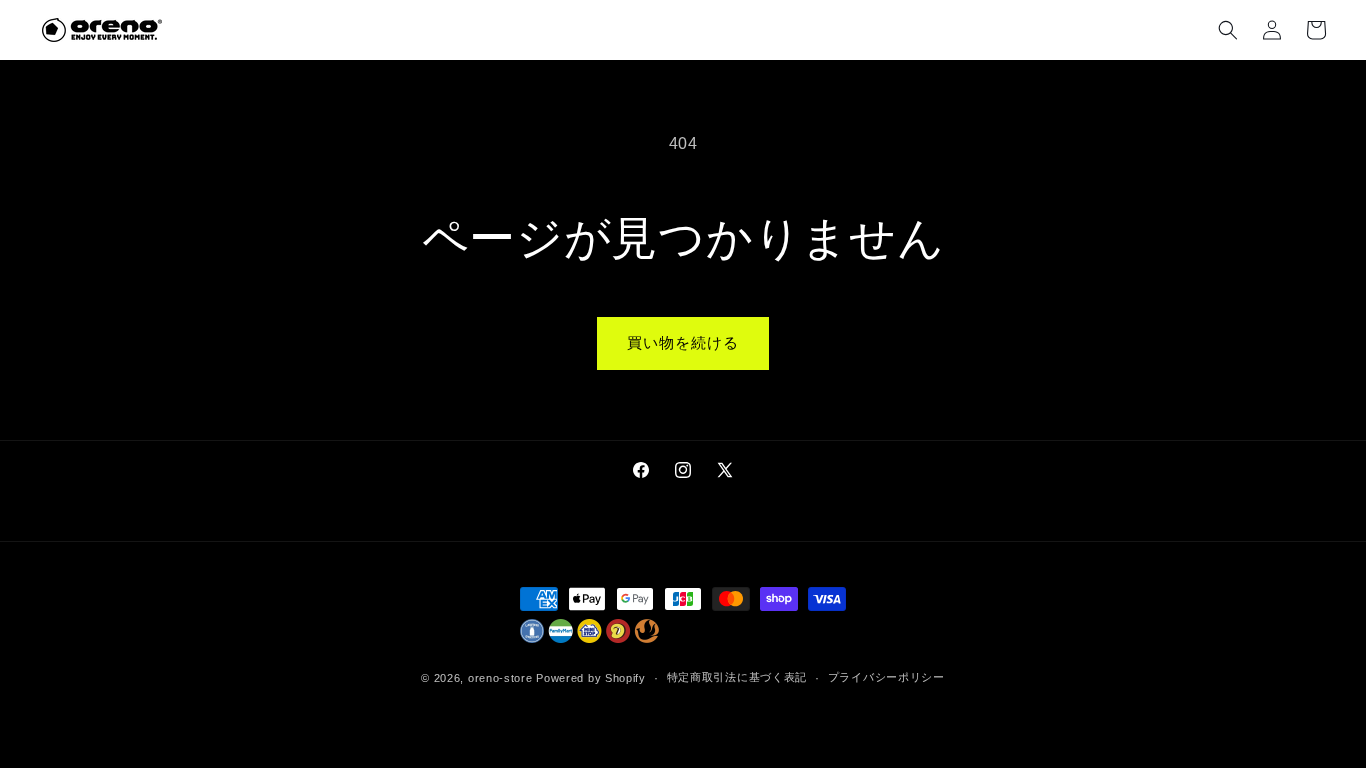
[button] (1228, 30)
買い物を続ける (683, 342)
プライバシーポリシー (886, 677)
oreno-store (500, 678)
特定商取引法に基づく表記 (737, 677)
